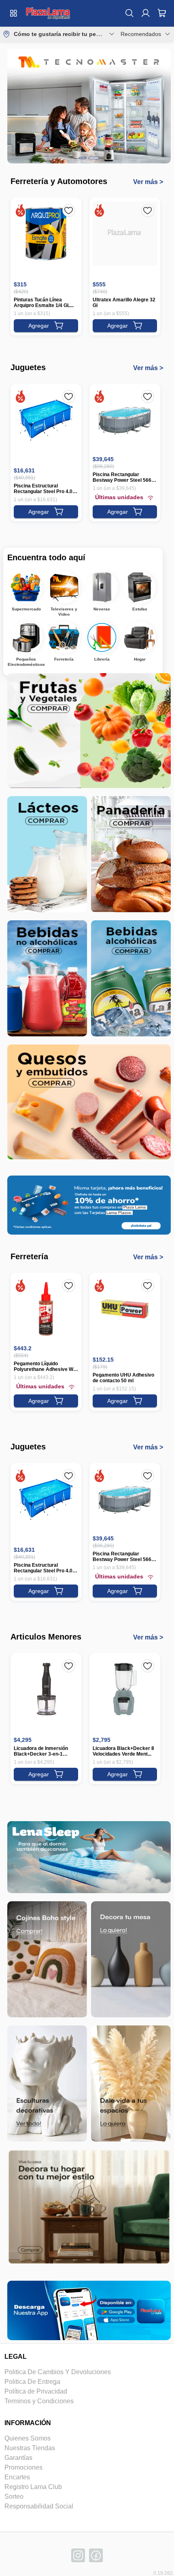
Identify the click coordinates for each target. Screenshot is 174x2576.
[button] (48, 13)
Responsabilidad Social (39, 2506)
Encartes (17, 2477)
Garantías (18, 2458)
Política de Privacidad (36, 2391)
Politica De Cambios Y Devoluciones (58, 2372)
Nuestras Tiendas (30, 2448)
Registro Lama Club (33, 2487)
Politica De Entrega (32, 2382)
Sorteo (14, 2497)
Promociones (23, 2467)
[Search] (129, 13)
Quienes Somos (28, 2438)
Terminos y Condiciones (39, 2401)
